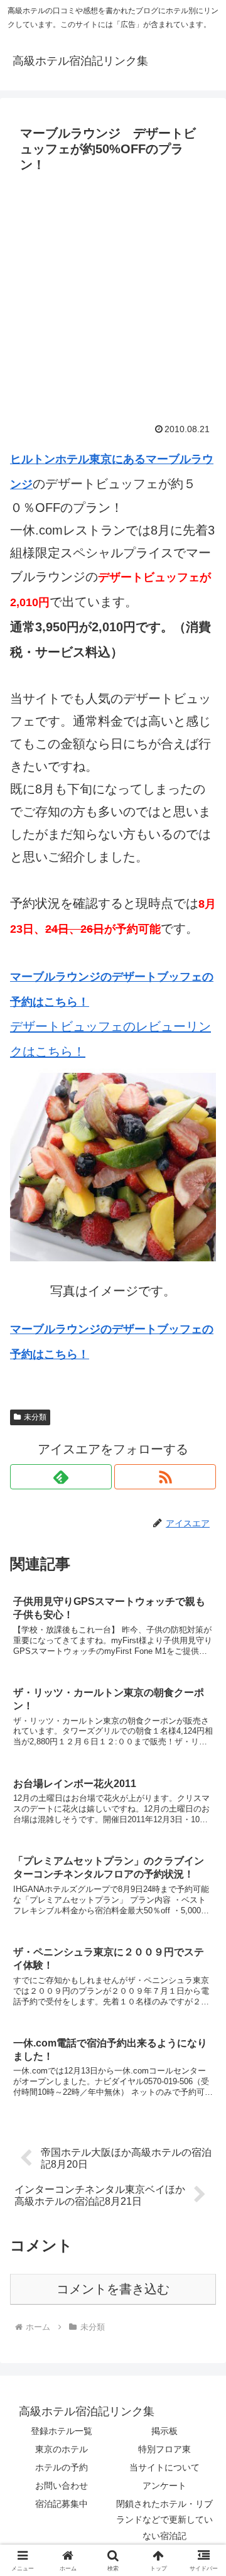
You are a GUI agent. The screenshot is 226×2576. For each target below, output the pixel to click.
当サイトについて (164, 2467)
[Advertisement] (113, 297)
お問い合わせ (62, 2486)
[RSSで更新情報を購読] (165, 1477)
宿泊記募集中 (62, 2504)
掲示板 (164, 2431)
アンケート (164, 2486)
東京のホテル (62, 2449)
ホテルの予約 (62, 2467)
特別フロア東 (164, 2449)
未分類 (35, 1417)
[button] (202, 2017)
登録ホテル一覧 (62, 2431)
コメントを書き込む (113, 2289)
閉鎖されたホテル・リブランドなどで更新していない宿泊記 (164, 2519)
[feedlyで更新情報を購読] (61, 1477)
